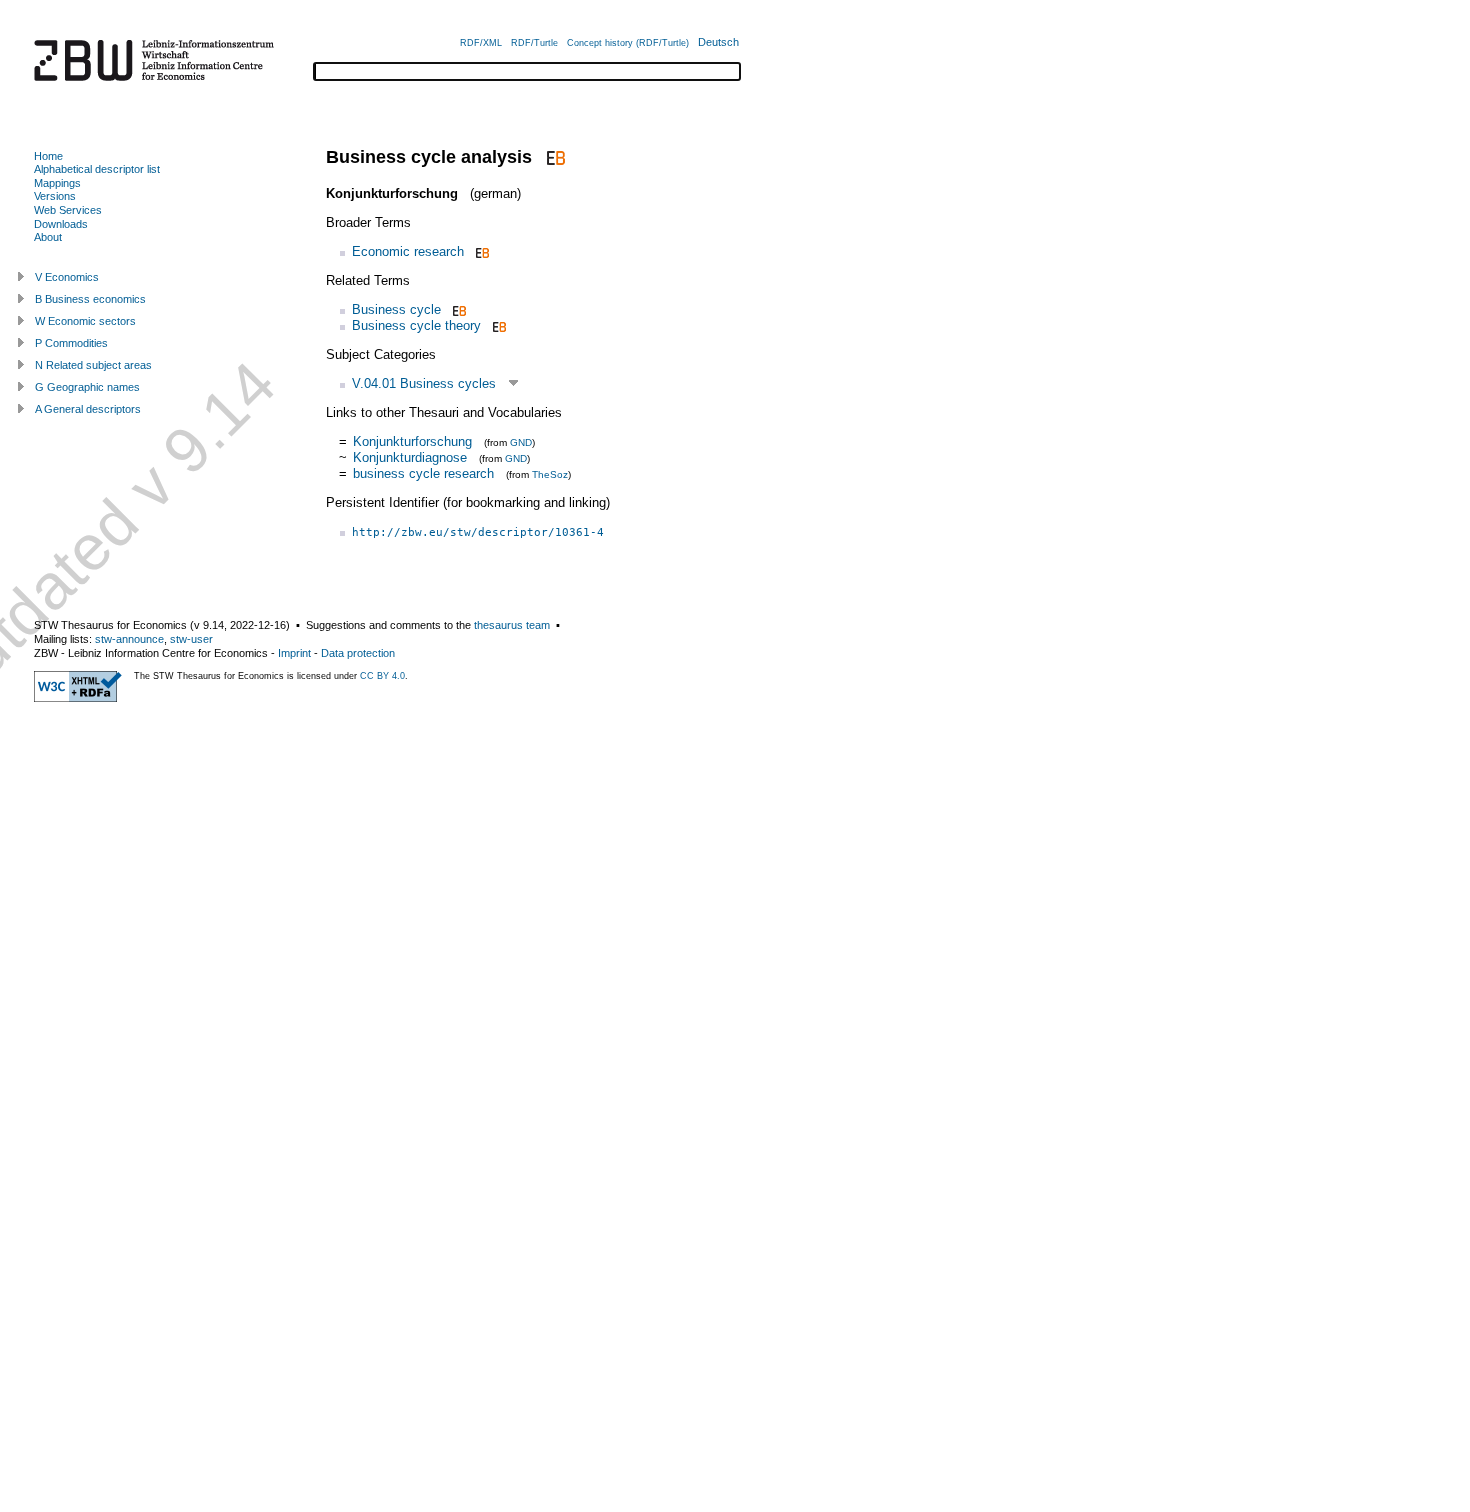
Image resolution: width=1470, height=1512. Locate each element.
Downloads (61, 224)
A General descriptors (88, 409)
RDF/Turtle (534, 43)
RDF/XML (481, 43)
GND (521, 442)
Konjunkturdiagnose (410, 457)
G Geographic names (87, 387)
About (48, 237)
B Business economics (90, 299)
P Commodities (71, 343)
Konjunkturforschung (412, 441)
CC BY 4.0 (382, 676)
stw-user (191, 639)
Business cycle (396, 309)
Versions (55, 196)
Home (48, 156)
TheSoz (550, 474)
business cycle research (423, 473)
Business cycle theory (416, 325)
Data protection (358, 653)
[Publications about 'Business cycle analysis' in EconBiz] (553, 157)
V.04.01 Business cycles (424, 383)
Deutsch (718, 42)
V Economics (67, 277)
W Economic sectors (85, 321)
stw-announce (129, 639)
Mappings (57, 183)
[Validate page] (78, 698)
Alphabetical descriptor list (97, 169)
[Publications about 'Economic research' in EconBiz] (480, 251)
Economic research (408, 251)
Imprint (294, 653)
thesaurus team (512, 625)
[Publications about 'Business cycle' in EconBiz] (457, 309)
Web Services (68, 210)
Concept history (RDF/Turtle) (628, 43)
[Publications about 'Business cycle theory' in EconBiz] (497, 325)
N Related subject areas (93, 365)
